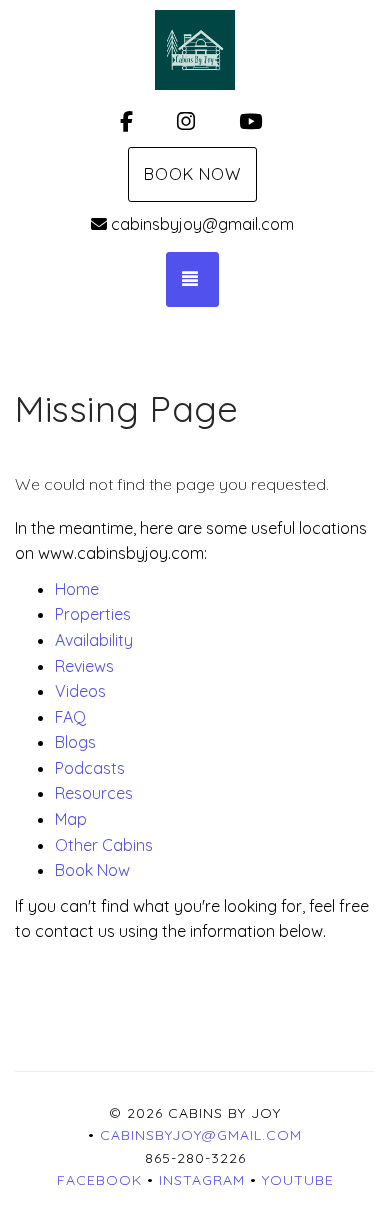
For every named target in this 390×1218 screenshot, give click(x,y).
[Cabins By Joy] (195, 50)
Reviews (84, 666)
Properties (93, 614)
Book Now (192, 174)
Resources (94, 793)
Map (71, 819)
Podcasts (90, 768)
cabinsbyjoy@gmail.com (202, 224)
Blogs (75, 742)
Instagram (202, 1180)
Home (77, 589)
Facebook (99, 1180)
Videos (80, 691)
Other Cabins (104, 845)
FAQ (70, 717)
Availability (94, 640)
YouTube (298, 1180)
